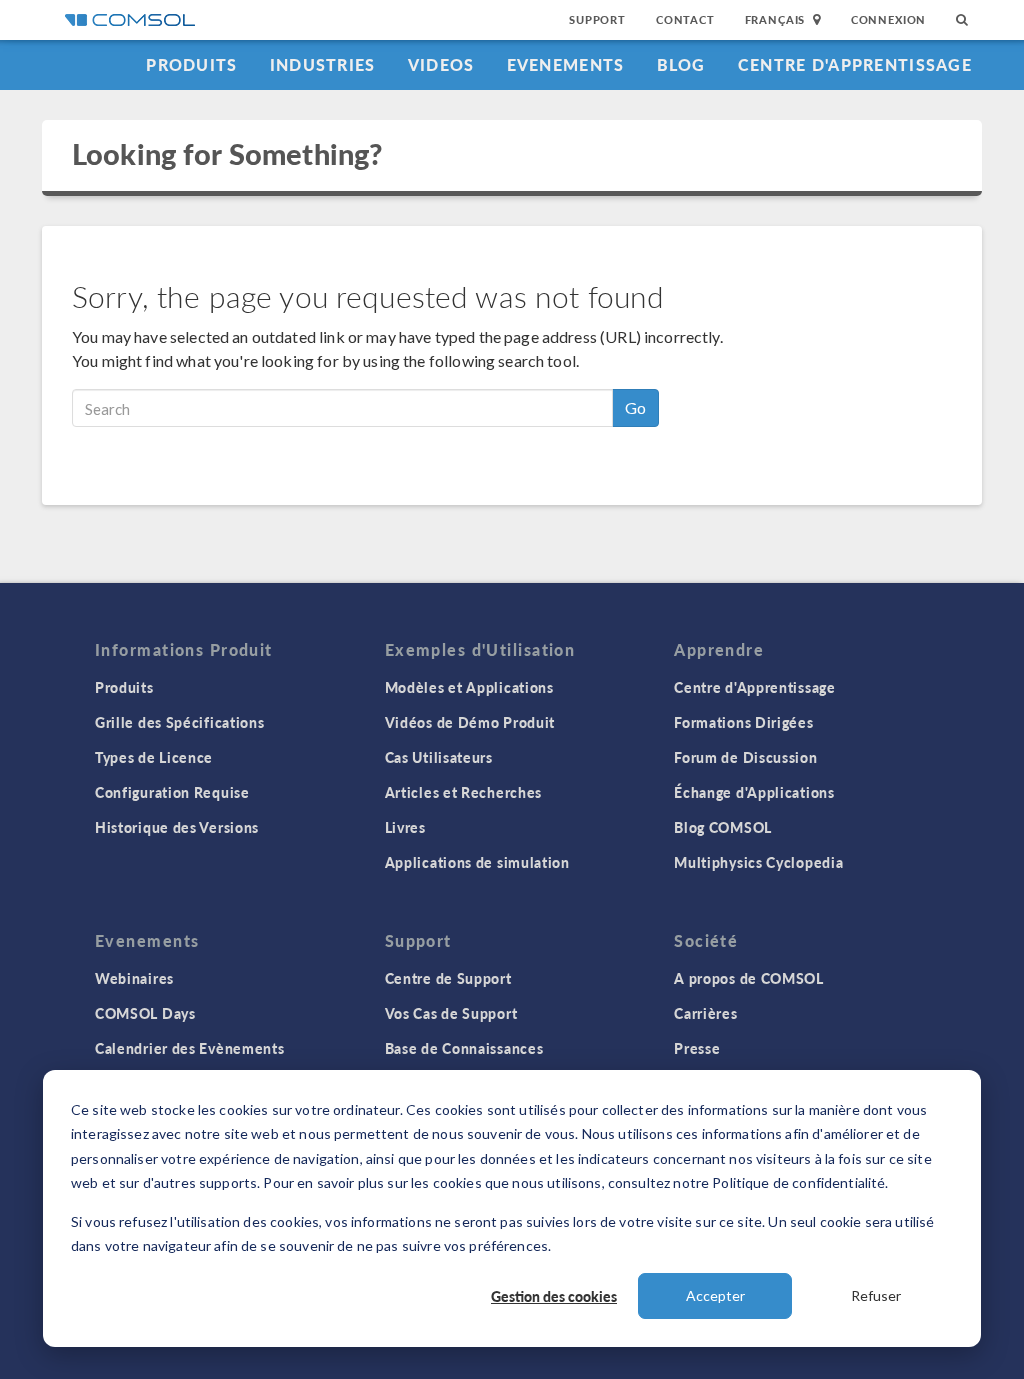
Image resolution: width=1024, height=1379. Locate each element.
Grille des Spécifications (180, 722)
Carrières (705, 1013)
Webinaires (134, 978)
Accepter (715, 1295)
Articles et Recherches (463, 792)
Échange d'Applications (754, 792)
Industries (323, 64)
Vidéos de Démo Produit (470, 722)
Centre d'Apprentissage (855, 64)
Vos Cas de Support (451, 1013)
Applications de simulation (477, 862)
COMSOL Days (145, 1013)
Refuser (876, 1295)
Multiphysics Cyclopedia (758, 862)
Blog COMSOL (723, 827)
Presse (697, 1048)
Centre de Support (448, 978)
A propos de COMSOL (749, 978)
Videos (441, 64)
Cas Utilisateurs (439, 757)
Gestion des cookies (554, 1296)
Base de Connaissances (464, 1048)
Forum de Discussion (745, 757)
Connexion (888, 19)
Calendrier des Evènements (190, 1048)
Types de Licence (154, 757)
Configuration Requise (172, 792)
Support (597, 19)
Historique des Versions (177, 827)
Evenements (566, 64)
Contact (685, 19)
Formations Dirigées (743, 722)
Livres (405, 827)
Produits (191, 64)
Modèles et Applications (469, 687)
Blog (681, 64)
